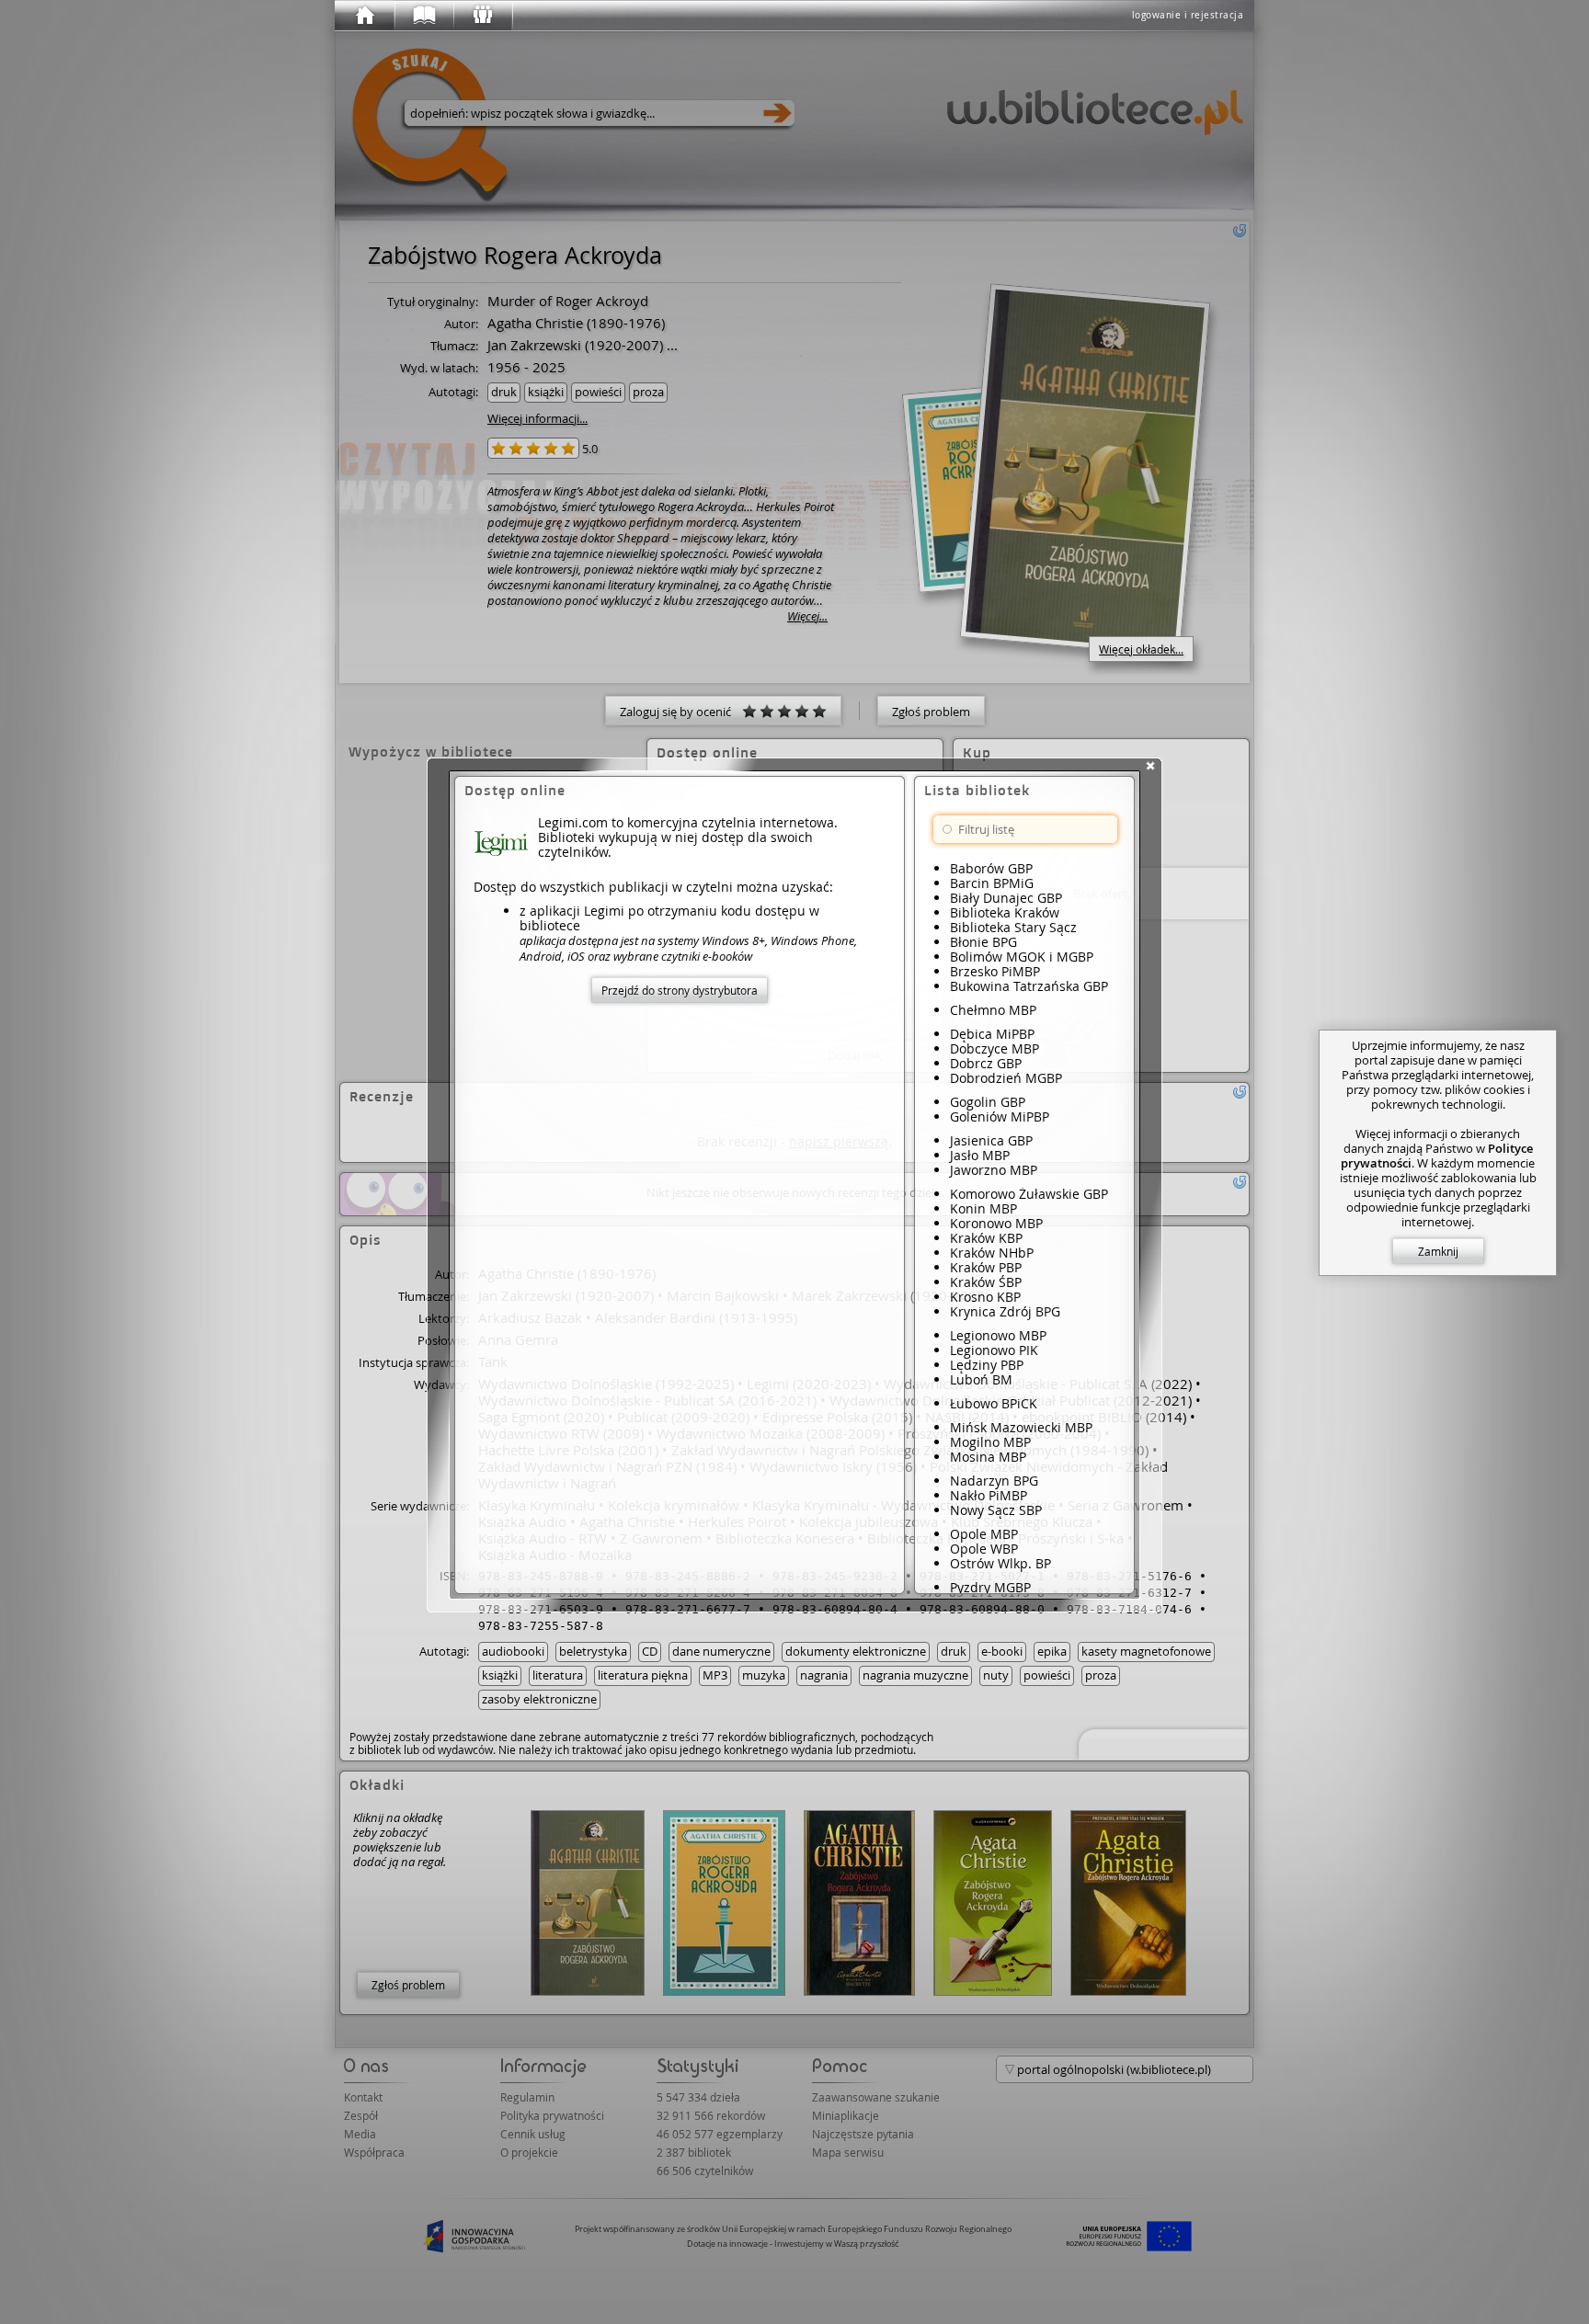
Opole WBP (984, 1549)
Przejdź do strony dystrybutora (680, 990)
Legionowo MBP (998, 1335)
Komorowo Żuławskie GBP (1029, 1194)
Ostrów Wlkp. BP (1000, 1563)
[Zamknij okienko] (1150, 766)
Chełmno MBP (993, 1010)
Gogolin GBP (988, 1102)
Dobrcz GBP (986, 1063)
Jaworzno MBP (994, 1170)
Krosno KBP (985, 1297)
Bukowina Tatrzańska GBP (1029, 986)
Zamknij (1438, 1251)
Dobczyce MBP (995, 1048)
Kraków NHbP (992, 1253)
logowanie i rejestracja (1188, 15)
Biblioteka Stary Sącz (1013, 927)
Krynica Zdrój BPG (1005, 1311)
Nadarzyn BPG (994, 1481)
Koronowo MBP (996, 1223)
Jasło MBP (980, 1155)
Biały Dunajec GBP (1006, 898)
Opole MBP (984, 1534)
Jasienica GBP (991, 1140)
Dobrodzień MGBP (1006, 1078)
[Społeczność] (482, 16)
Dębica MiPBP (992, 1034)
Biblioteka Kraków (1005, 912)
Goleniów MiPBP (1000, 1116)
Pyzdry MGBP (990, 1587)
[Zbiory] (423, 16)
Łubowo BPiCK (994, 1403)
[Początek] (364, 16)
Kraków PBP (986, 1267)
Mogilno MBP (990, 1442)
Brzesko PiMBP (995, 971)
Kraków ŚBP (986, 1282)
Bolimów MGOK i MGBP (1022, 957)
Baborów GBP (991, 868)
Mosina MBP (988, 1457)
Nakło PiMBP (989, 1495)
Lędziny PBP (987, 1365)
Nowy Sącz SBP (996, 1510)
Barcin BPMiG (992, 883)
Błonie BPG (983, 942)
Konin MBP (983, 1208)
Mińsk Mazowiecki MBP (1021, 1427)
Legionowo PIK (994, 1350)
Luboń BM (981, 1379)
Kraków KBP (986, 1238)
